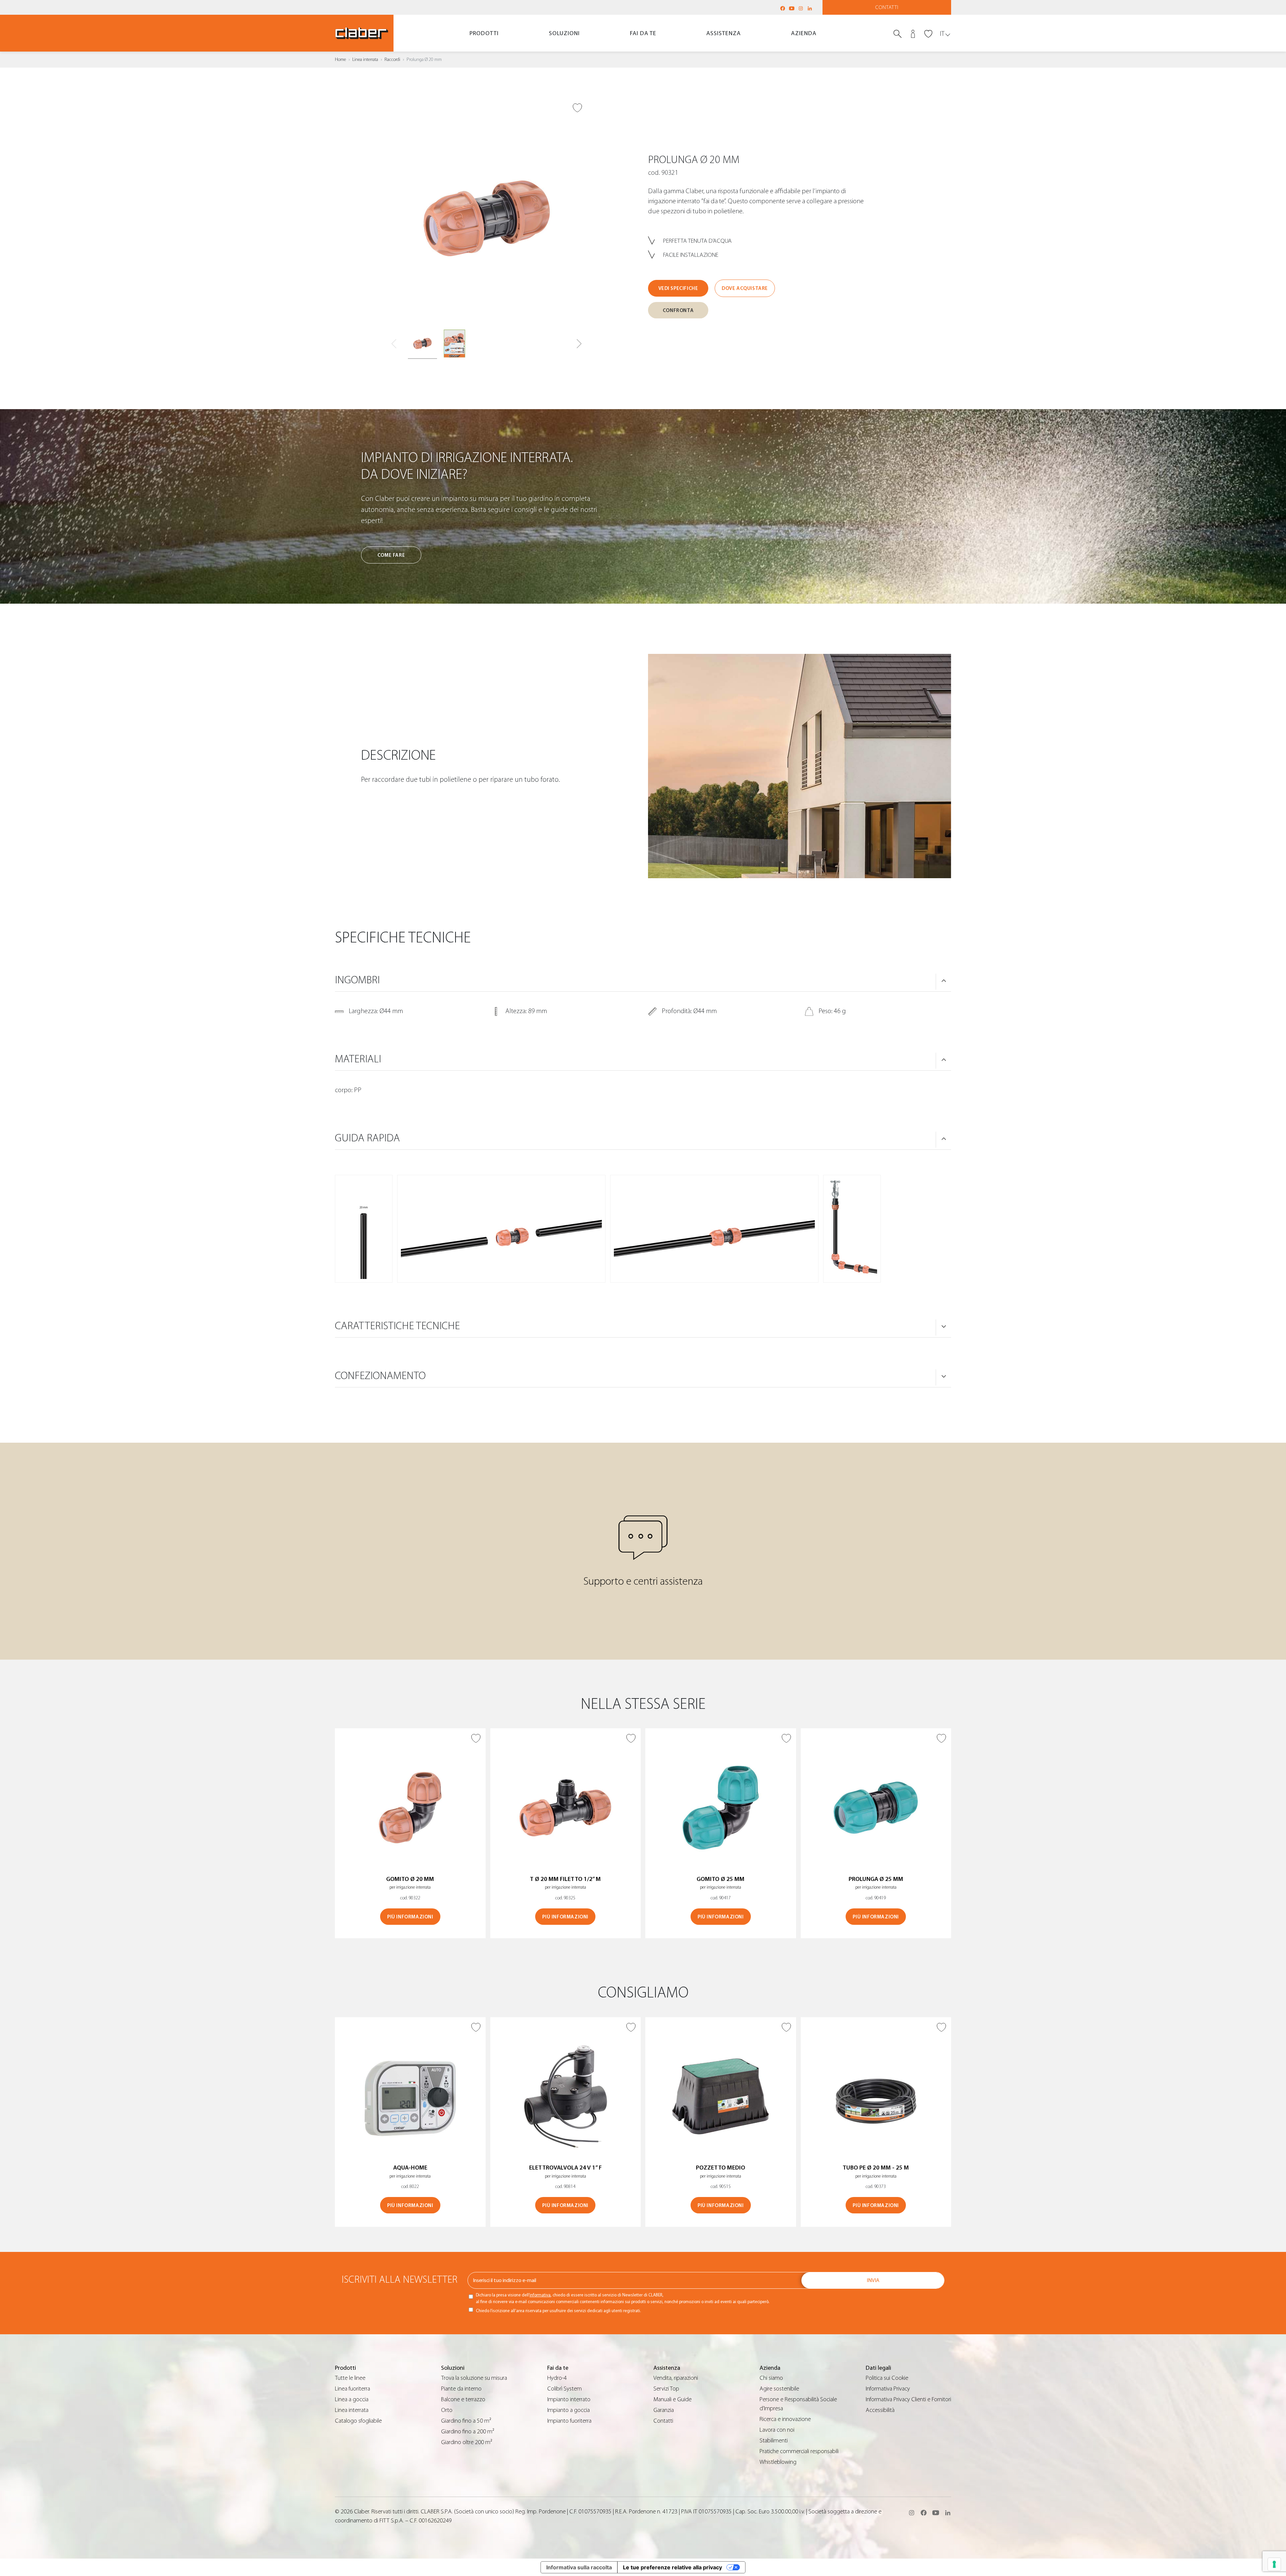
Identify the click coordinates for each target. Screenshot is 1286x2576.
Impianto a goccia (568, 2410)
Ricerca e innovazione (785, 2419)
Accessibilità (880, 2410)
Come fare (391, 555)
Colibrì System (564, 2389)
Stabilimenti (774, 2441)
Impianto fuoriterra (569, 2421)
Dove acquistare (745, 288)
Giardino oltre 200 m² (467, 2442)
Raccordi (392, 60)
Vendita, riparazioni (676, 2378)
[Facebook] (783, 8)
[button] (579, 344)
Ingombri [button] (357, 980)
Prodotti (484, 33)
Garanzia (664, 2410)
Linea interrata (365, 60)
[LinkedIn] (810, 8)
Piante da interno (461, 2389)
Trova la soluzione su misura (474, 2378)
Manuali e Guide (672, 2399)
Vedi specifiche (678, 288)
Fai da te (643, 33)
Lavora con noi (777, 2430)
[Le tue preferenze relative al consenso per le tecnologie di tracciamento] (1274, 2564)
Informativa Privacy (888, 2389)
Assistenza (724, 33)
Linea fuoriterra (352, 2389)
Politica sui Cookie (887, 2378)
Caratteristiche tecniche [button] (397, 1326)
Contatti (887, 7)
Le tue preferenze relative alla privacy (672, 2567)
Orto (447, 2410)
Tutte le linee (350, 2378)
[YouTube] (792, 8)
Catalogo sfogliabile (358, 2421)
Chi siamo (771, 2378)
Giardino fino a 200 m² (468, 2432)
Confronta (678, 311)
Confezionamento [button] (380, 1376)
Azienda (804, 33)
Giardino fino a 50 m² (466, 2421)
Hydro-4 (557, 2378)
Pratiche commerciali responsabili (799, 2451)
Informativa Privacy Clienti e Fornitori (908, 2399)
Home (340, 60)
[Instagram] (801, 8)
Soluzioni (564, 33)
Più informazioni (410, 1917)
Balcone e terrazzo (463, 2399)
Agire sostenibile (779, 2389)
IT (942, 34)
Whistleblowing (778, 2462)
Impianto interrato (569, 2399)
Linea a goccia (352, 2399)
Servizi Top (666, 2389)
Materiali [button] (358, 1059)
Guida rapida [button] (367, 1138)
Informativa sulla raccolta (579, 2567)
